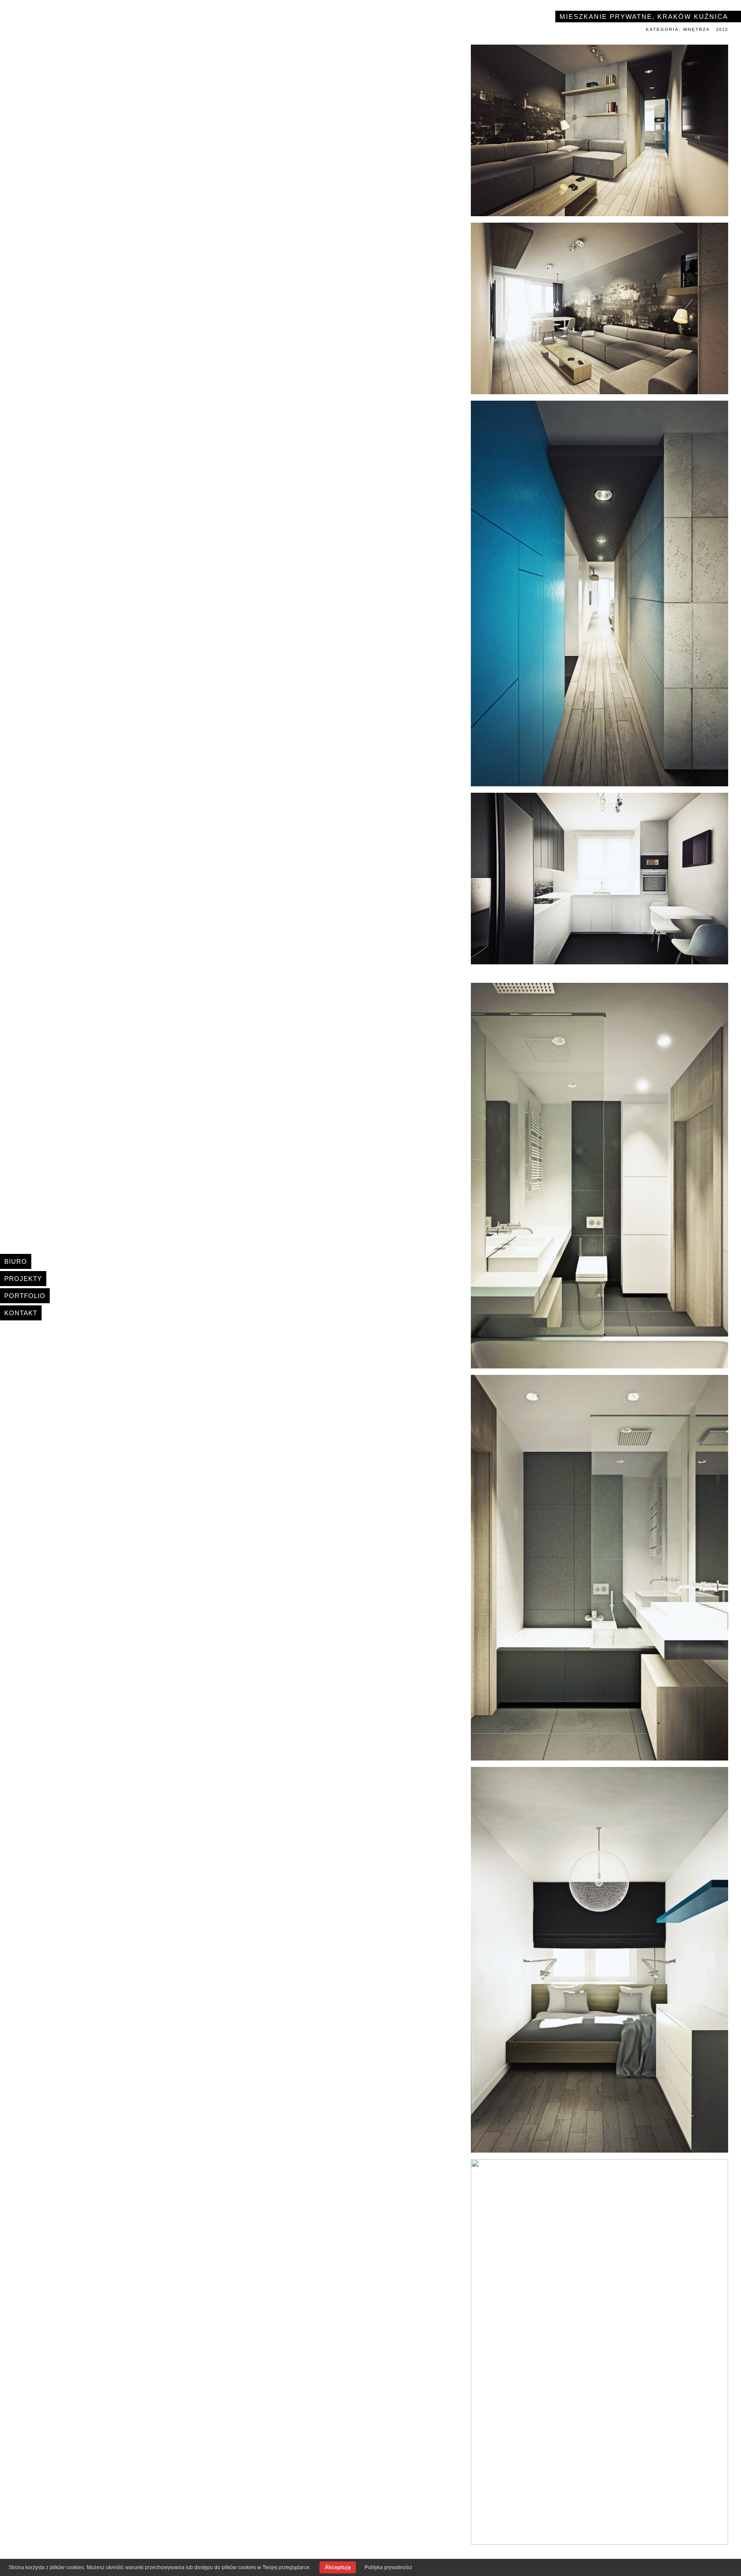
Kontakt (21, 1313)
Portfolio (25, 1296)
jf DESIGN (75, 21)
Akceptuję (338, 2567)
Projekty (23, 1279)
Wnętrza (697, 29)
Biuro (16, 1261)
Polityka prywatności (388, 2567)
